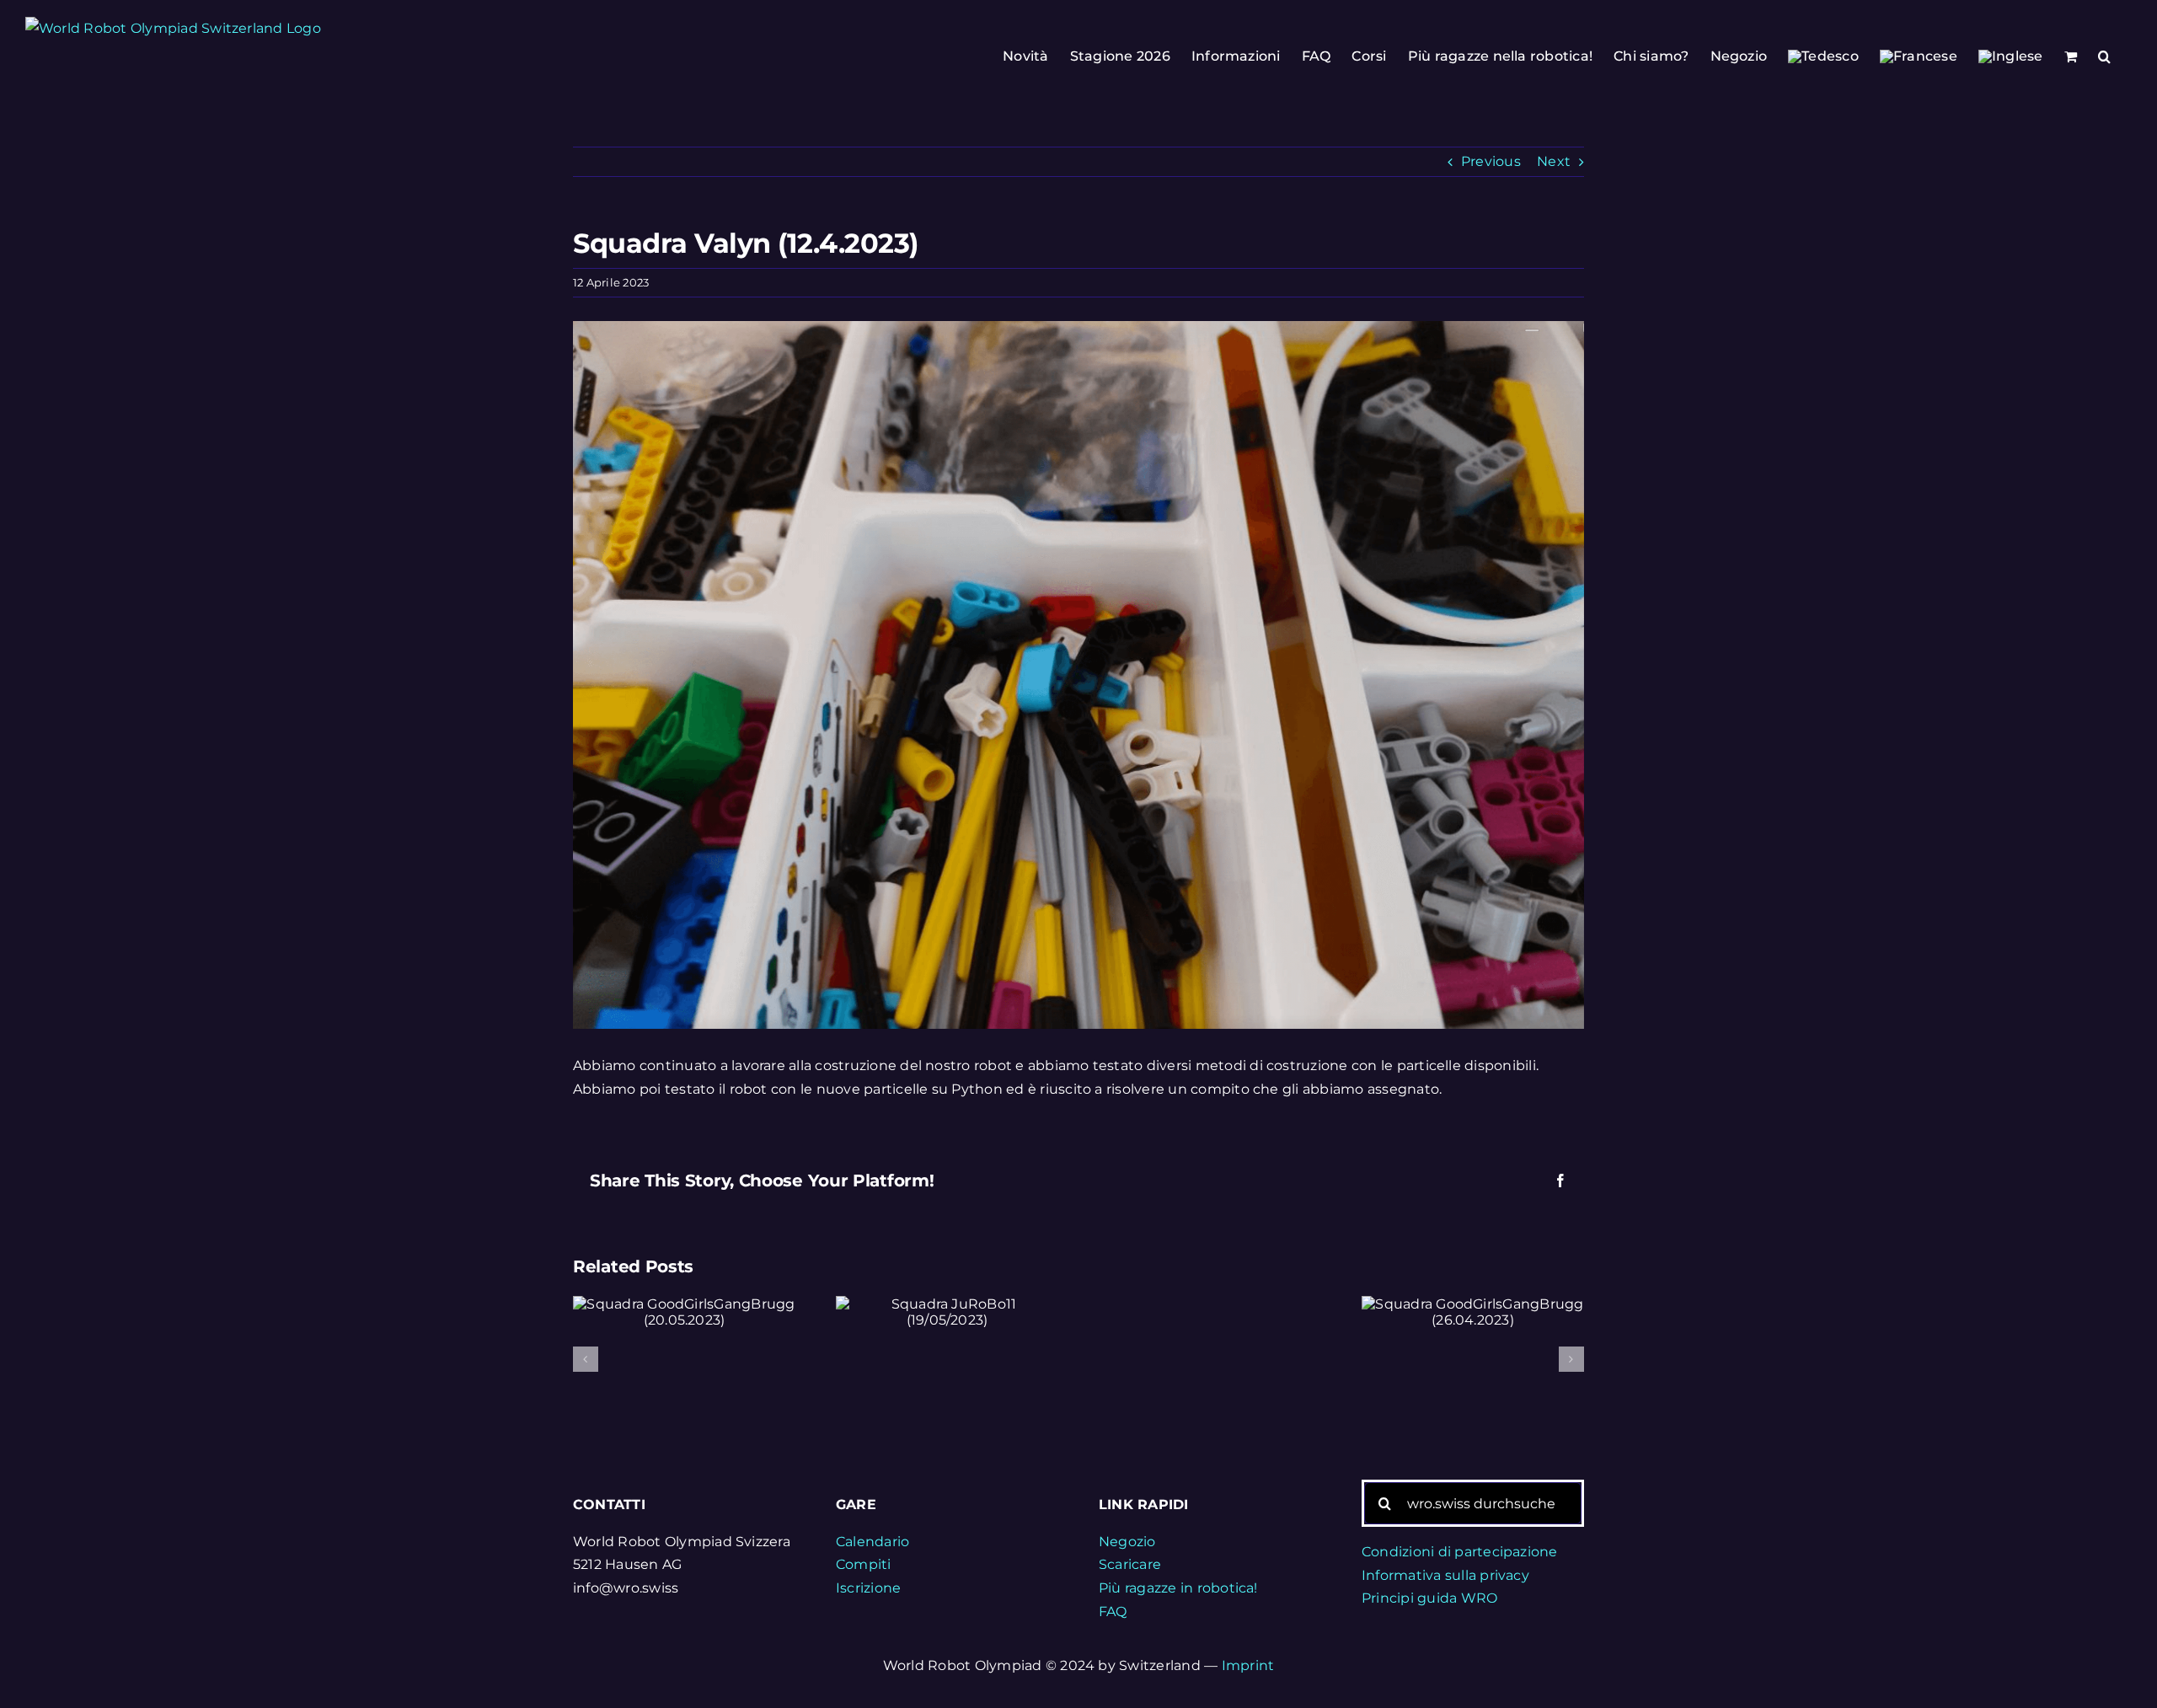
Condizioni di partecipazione (1460, 1552)
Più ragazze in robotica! (1178, 1588)
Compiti (864, 1564)
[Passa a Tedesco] (1823, 56)
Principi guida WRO (1429, 1598)
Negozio (1127, 1542)
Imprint (1248, 1665)
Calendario (872, 1542)
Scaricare (1130, 1564)
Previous (1491, 161)
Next (1554, 161)
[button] (2104, 56)
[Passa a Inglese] (2011, 56)
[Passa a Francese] (1919, 56)
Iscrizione (868, 1588)
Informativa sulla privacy (1445, 1575)
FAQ (1113, 1612)
